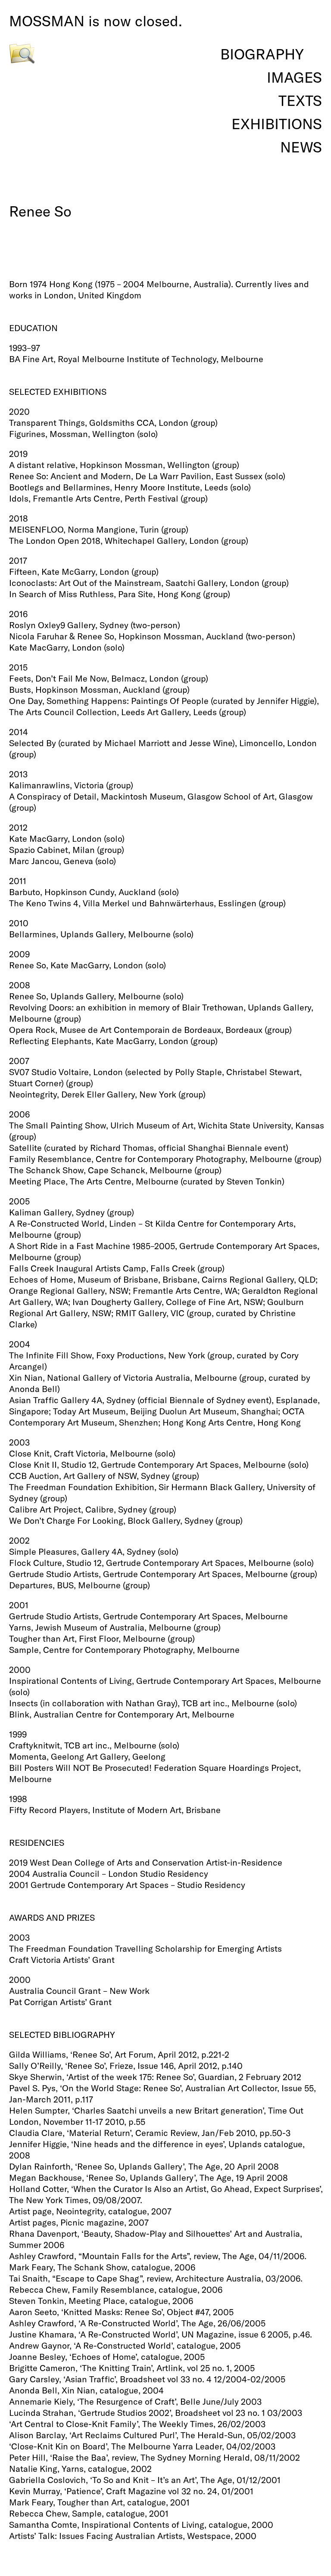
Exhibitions (277, 124)
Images (294, 77)
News (301, 147)
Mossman (47, 21)
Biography (262, 54)
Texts (300, 101)
